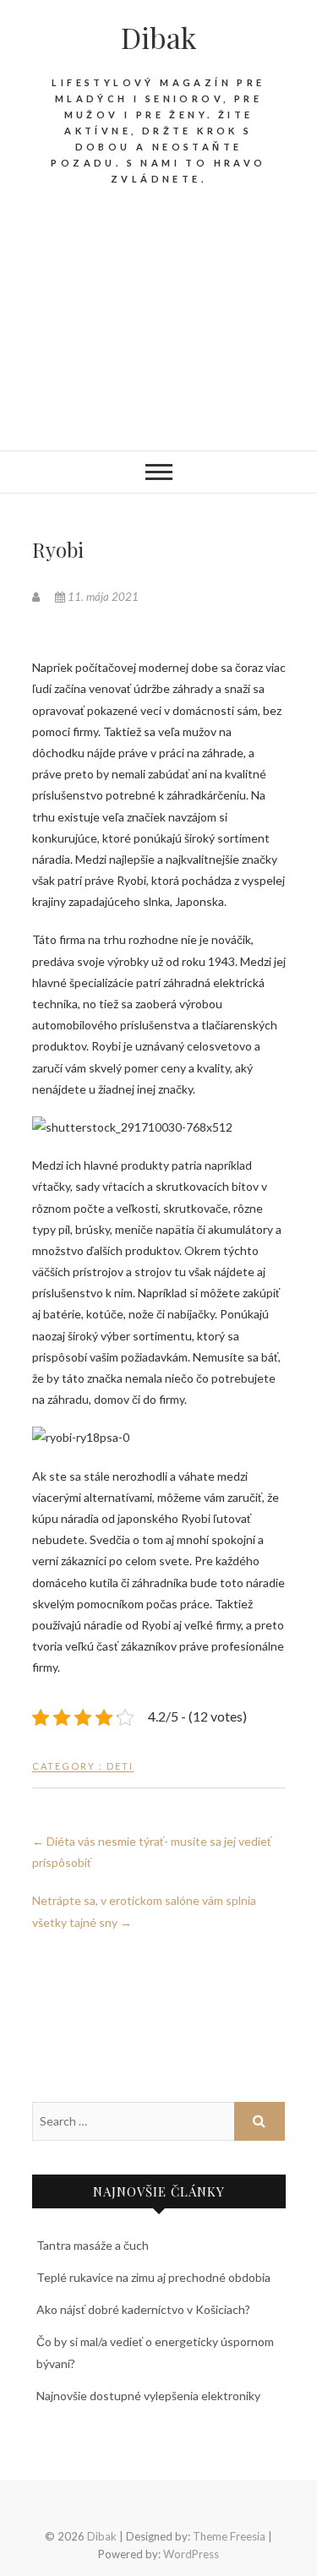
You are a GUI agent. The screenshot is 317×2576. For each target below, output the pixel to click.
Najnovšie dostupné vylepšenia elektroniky (148, 2396)
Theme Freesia (229, 2536)
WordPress (191, 2554)
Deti (120, 1766)
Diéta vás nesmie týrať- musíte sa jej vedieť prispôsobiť (152, 1852)
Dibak (158, 37)
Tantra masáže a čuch (93, 2245)
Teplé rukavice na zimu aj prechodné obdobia (153, 2277)
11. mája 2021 (102, 597)
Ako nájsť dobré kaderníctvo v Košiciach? (143, 2309)
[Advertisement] (158, 331)
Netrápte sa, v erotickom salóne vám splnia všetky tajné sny (144, 1911)
